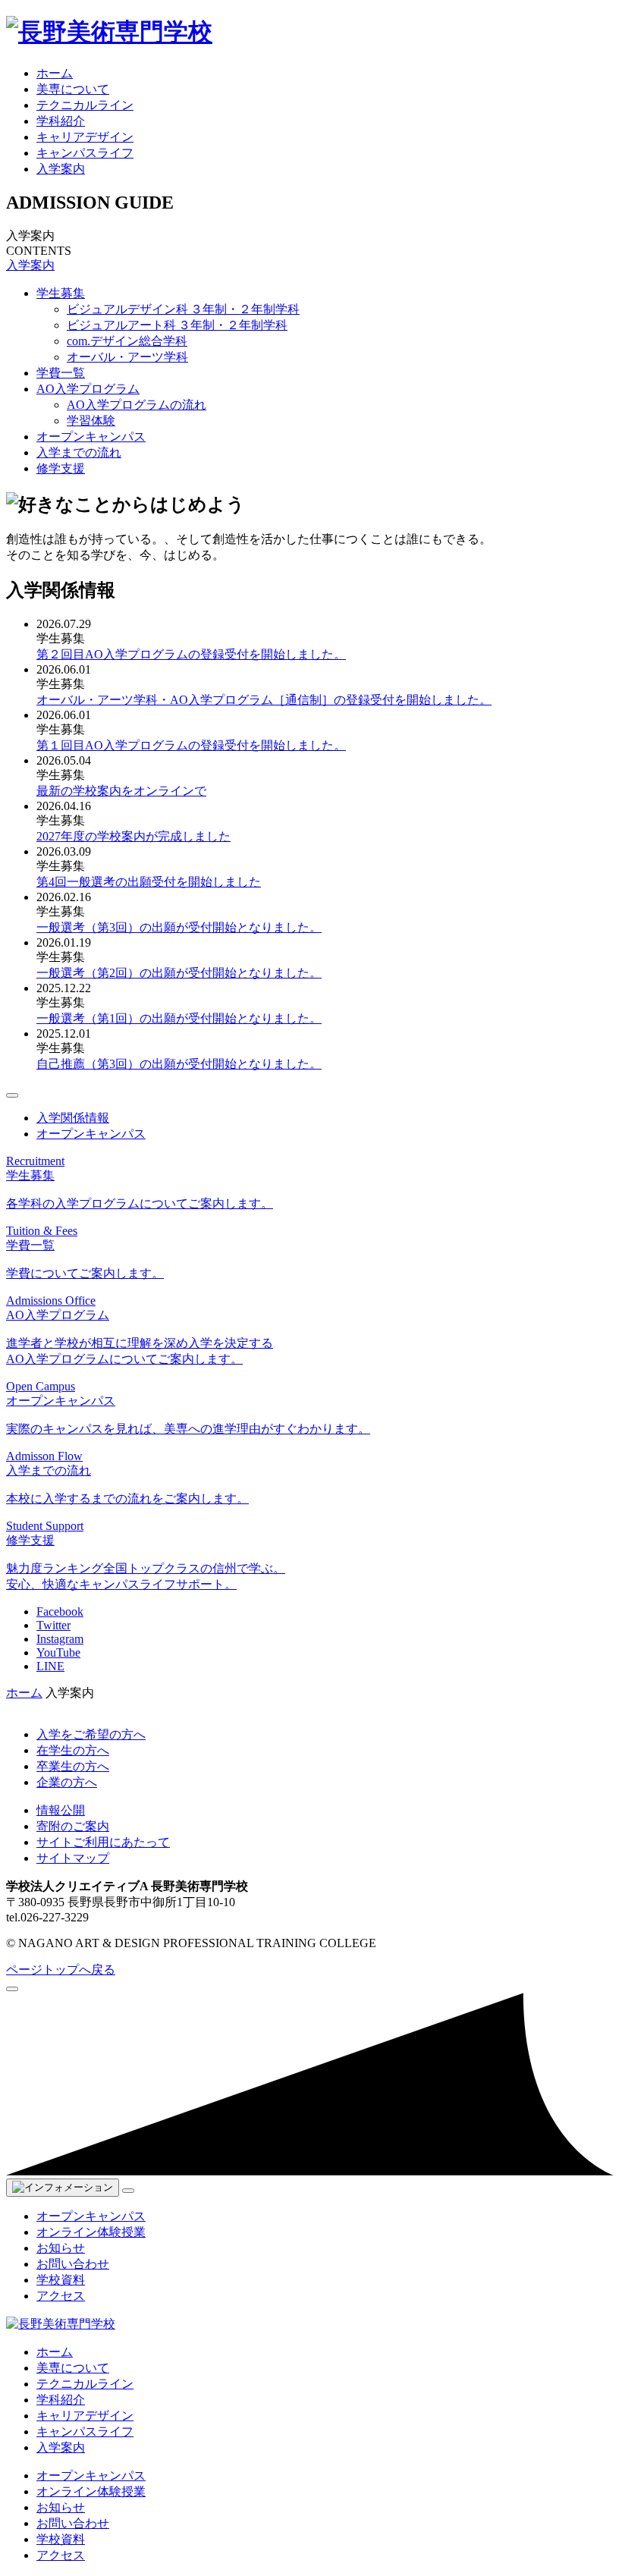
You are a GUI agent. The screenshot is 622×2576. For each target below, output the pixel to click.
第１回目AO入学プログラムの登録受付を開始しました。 (191, 745)
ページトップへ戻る (61, 1970)
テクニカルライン (85, 105)
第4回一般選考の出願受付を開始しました (149, 882)
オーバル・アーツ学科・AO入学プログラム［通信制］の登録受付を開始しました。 (264, 700)
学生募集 (61, 293)
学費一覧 (61, 373)
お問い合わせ (73, 2264)
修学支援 (61, 468)
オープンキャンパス (91, 437)
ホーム (55, 73)
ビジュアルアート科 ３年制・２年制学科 (177, 325)
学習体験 (91, 421)
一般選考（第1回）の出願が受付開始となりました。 (179, 1018)
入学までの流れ (79, 452)
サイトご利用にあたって (103, 1842)
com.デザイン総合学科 (127, 341)
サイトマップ (73, 1858)
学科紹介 (61, 121)
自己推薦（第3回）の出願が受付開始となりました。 (179, 1064)
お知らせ (61, 2248)
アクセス (61, 2296)
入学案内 (61, 169)
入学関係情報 (73, 1118)
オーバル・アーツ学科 (127, 357)
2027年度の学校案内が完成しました (134, 836)
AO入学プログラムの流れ (137, 405)
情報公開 (61, 1810)
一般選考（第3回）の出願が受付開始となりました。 (179, 927)
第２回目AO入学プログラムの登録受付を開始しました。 (191, 654)
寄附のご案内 (73, 1826)
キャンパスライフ (85, 153)
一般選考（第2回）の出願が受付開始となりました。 (179, 973)
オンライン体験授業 (91, 2232)
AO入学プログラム (88, 389)
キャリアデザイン (85, 137)
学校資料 (61, 2280)
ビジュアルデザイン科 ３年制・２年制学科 (183, 309)
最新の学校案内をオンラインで (121, 791)
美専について (73, 89)
